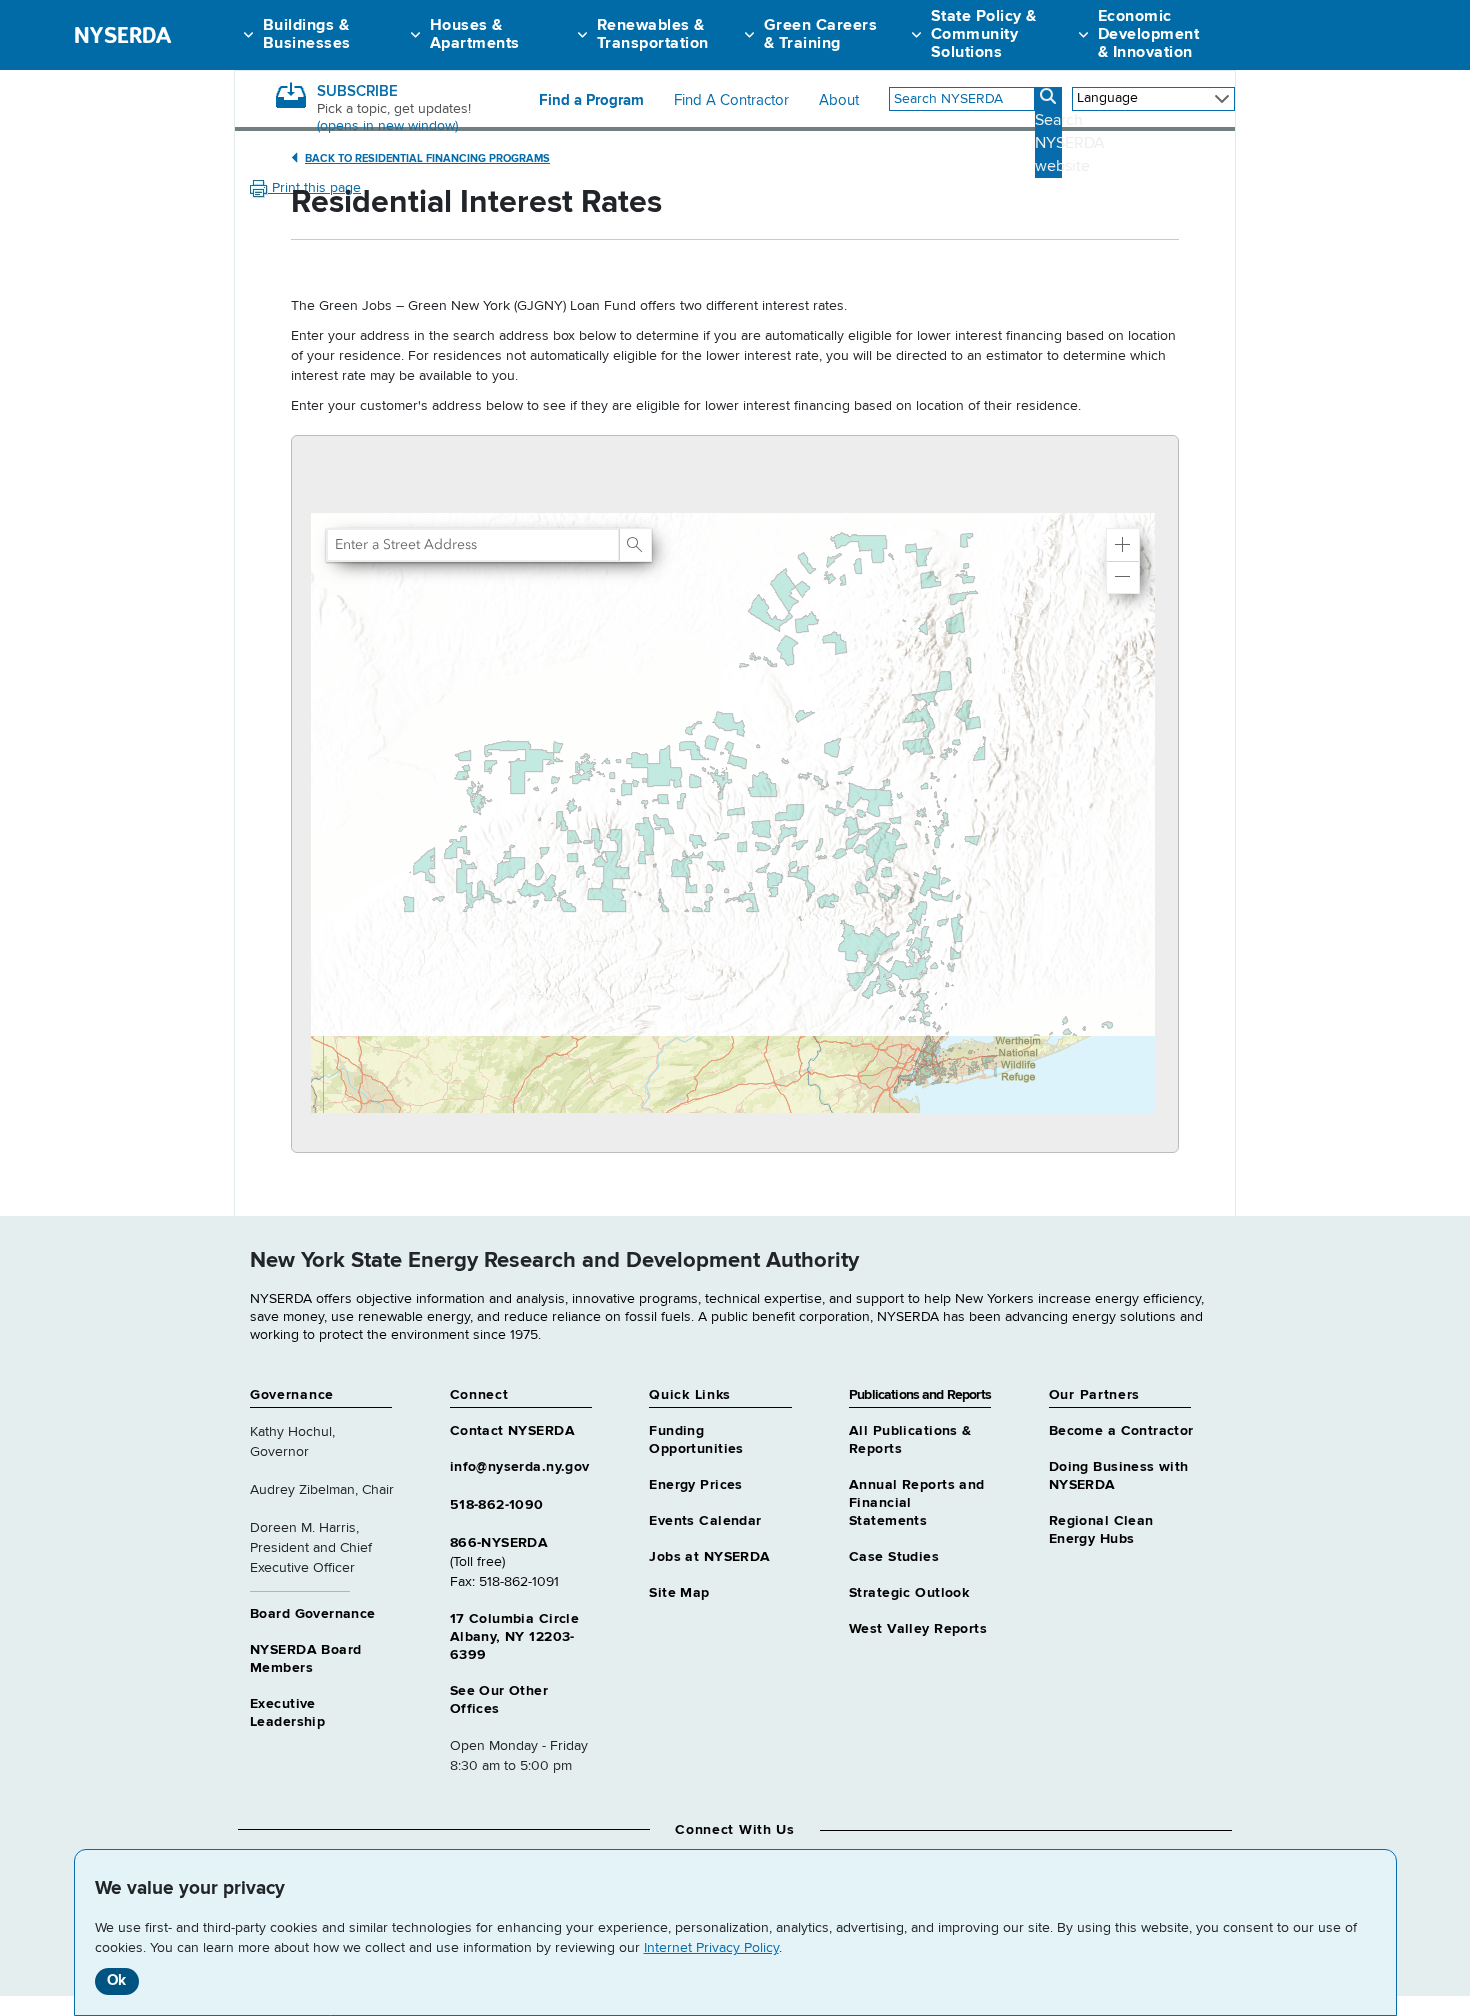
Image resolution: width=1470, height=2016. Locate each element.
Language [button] (1107, 98)
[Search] (635, 545)
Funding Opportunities (696, 1440)
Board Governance (313, 1614)
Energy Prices (695, 1485)
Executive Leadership (287, 1713)
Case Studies (894, 1557)
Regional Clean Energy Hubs (1101, 1530)
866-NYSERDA (499, 1543)
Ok (116, 1980)
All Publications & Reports (910, 1440)
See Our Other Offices (499, 1700)
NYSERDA (122, 35)
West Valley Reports (918, 1629)
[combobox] (962, 99)
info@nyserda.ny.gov (520, 1467)
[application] (735, 794)
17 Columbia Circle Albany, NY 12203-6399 (515, 1637)
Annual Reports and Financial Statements (917, 1503)
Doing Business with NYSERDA (1119, 1476)
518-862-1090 (497, 1505)
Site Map (679, 1593)
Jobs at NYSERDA (709, 1557)
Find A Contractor (731, 101)
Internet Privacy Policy (711, 1948)
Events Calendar (705, 1521)
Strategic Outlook (909, 1593)
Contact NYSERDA (512, 1431)
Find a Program (591, 101)
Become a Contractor (1121, 1431)
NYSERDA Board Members (305, 1659)
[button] (1123, 545)
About (839, 101)
